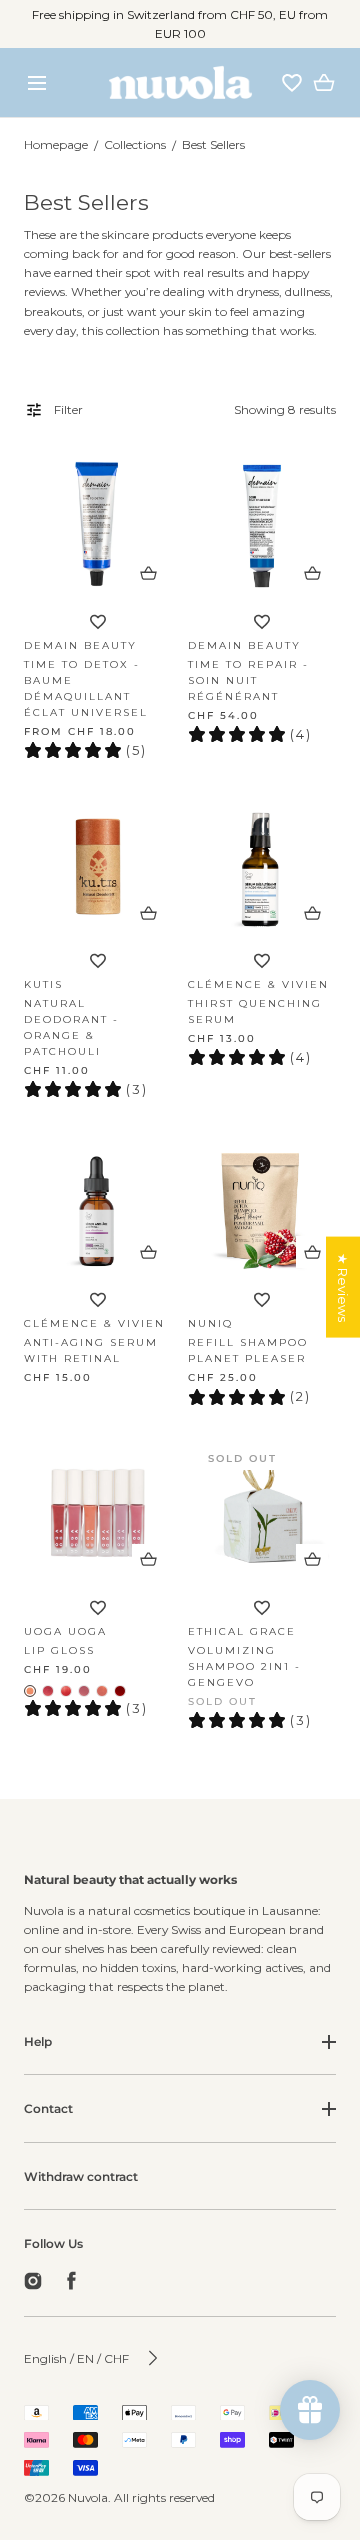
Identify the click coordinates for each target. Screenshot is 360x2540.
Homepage (56, 144)
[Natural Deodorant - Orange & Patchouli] (98, 863)
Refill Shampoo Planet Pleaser (248, 1350)
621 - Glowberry (30, 1691)
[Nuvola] (180, 82)
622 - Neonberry (48, 1691)
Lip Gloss (59, 1650)
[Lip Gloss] (98, 1510)
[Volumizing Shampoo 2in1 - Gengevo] (262, 1510)
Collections (135, 144)
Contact (48, 2108)
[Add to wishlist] (98, 622)
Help (38, 2041)
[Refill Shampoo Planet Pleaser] (262, 1202)
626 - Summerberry (120, 1691)
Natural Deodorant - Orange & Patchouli (71, 1027)
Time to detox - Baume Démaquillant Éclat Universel (86, 688)
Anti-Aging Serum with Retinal (91, 1350)
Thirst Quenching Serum (255, 1011)
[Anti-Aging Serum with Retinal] (98, 1202)
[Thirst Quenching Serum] (262, 863)
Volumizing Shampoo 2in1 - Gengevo (244, 1666)
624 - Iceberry (84, 1691)
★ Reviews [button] (343, 1287)
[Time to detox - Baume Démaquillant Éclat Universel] (98, 524)
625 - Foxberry (102, 1691)
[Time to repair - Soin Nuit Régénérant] (262, 524)
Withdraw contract (81, 2176)
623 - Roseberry (66, 1691)
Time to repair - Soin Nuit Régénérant (248, 680)
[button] (36, 82)
